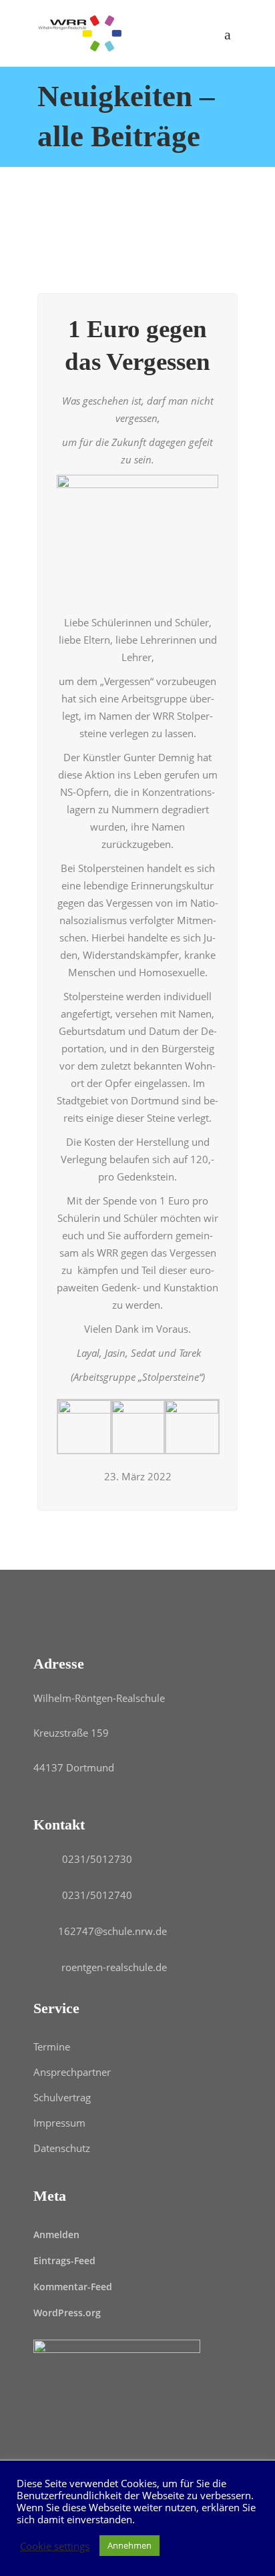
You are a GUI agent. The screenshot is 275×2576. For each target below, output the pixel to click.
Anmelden (56, 2234)
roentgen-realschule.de (114, 1967)
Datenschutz (62, 2148)
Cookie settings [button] (55, 2546)
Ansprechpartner (72, 2072)
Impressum (59, 2123)
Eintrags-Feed (64, 2261)
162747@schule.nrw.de (112, 1931)
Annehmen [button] (129, 2545)
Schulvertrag (62, 2097)
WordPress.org (67, 2313)
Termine (52, 2047)
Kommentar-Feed (73, 2287)
